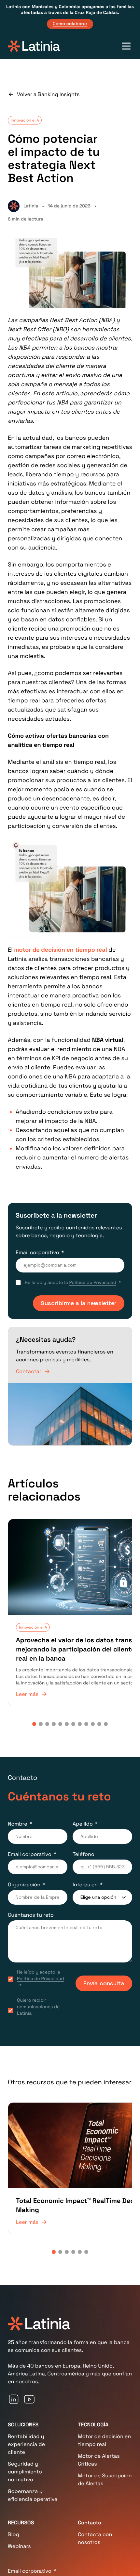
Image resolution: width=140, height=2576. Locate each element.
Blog (14, 2503)
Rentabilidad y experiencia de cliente (26, 2413)
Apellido (83, 1807)
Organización (24, 1868)
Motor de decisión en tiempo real (104, 2409)
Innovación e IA (25, 120)
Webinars (19, 2515)
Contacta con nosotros (95, 2507)
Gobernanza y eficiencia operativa (33, 2464)
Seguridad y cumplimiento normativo (25, 2440)
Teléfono (84, 1837)
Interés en (85, 1868)
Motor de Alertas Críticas (99, 2428)
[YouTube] (29, 2368)
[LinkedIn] (14, 2368)
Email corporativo (37, 1252)
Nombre (18, 1807)
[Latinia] (34, 46)
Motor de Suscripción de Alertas (105, 2448)
